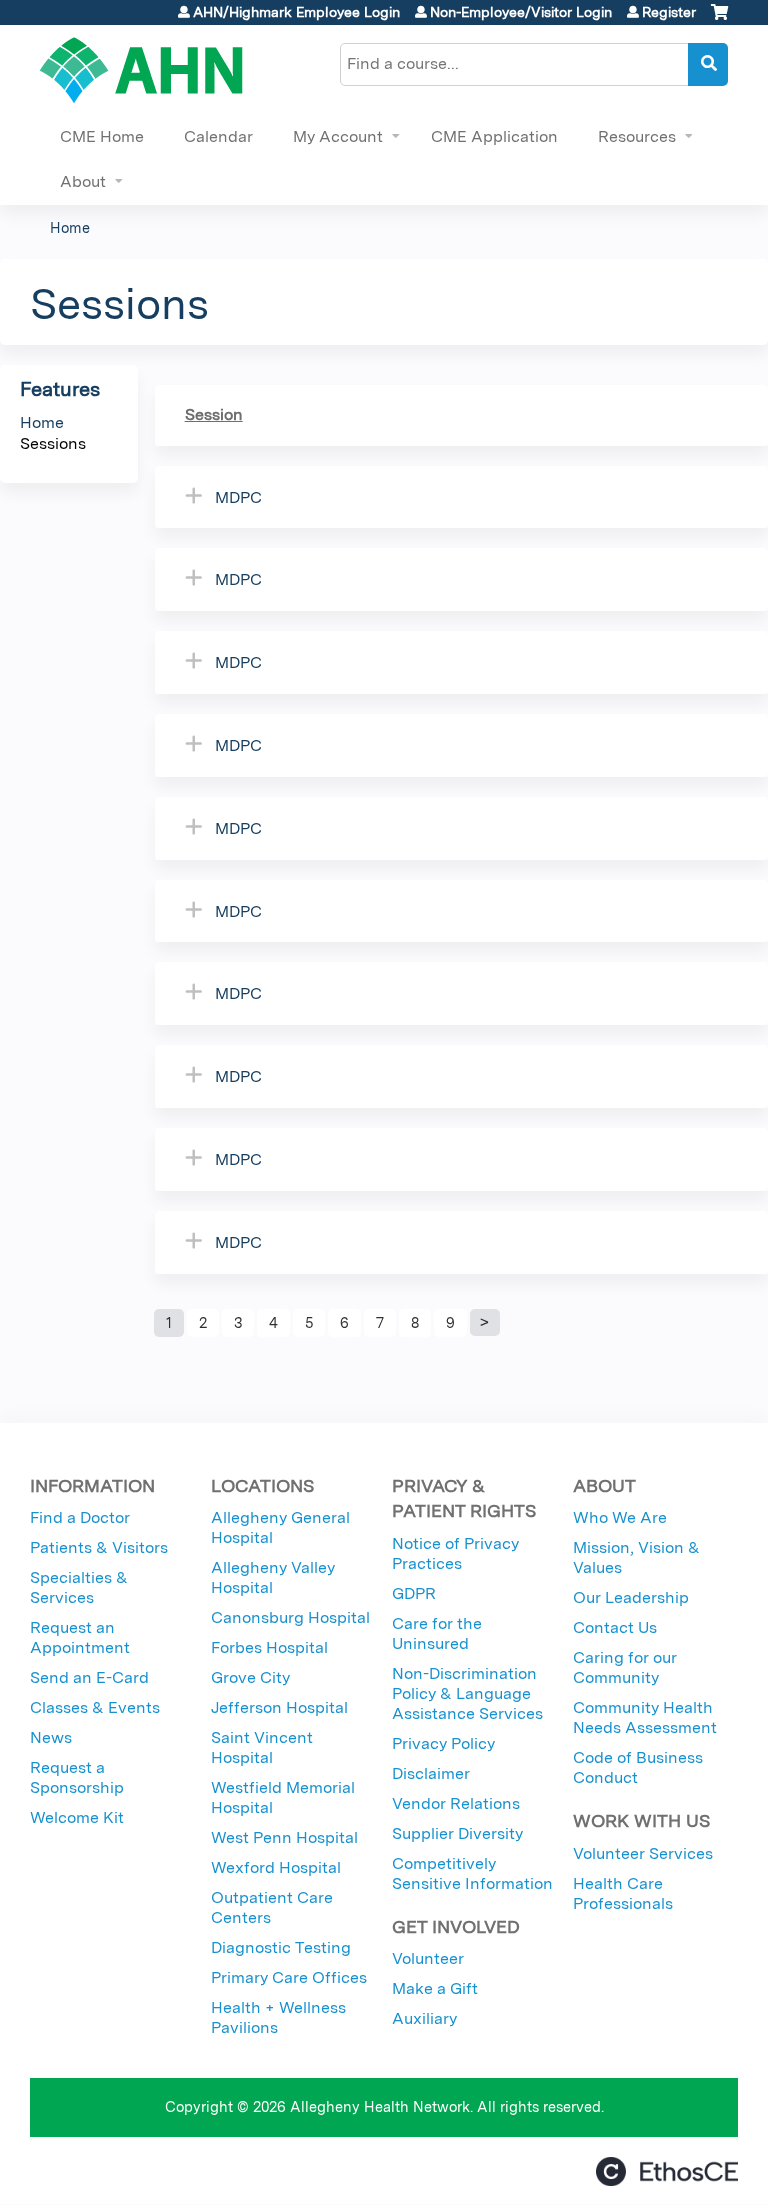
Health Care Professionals (623, 1893)
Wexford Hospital (276, 1867)
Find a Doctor (80, 1517)
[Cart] (719, 19)
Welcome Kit (77, 1817)
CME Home (102, 136)
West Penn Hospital (284, 1837)
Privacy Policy (443, 1743)
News (51, 1737)
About (83, 181)
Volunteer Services (643, 1853)
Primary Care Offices (289, 1977)
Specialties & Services (79, 1587)
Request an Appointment (80, 1637)
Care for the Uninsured (437, 1633)
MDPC (238, 497)
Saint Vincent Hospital (262, 1747)
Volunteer (428, 1958)
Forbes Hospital (269, 1647)
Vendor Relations (456, 1803)
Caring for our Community (625, 1667)
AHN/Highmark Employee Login (296, 12)
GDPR (414, 1593)
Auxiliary (424, 2018)
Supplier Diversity (457, 1833)
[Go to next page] (485, 1323)
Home (70, 227)
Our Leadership (631, 1597)
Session (214, 414)
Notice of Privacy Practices (455, 1553)
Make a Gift (435, 1988)
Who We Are (620, 1517)
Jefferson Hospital (279, 1707)
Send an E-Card (89, 1677)
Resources (637, 136)
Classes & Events (95, 1707)
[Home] (141, 70)
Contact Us (615, 1627)
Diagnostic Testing (281, 1947)
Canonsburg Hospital (290, 1617)
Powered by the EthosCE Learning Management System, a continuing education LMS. (667, 2171)
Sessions (53, 443)
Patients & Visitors (99, 1547)
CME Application (494, 136)
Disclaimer (431, 1773)
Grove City (250, 1677)
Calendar (218, 136)
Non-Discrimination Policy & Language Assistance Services (467, 1693)
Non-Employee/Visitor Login (521, 12)
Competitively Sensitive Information (472, 1873)
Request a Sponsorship (77, 1777)
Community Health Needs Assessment (645, 1717)
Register (669, 12)
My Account (338, 136)
